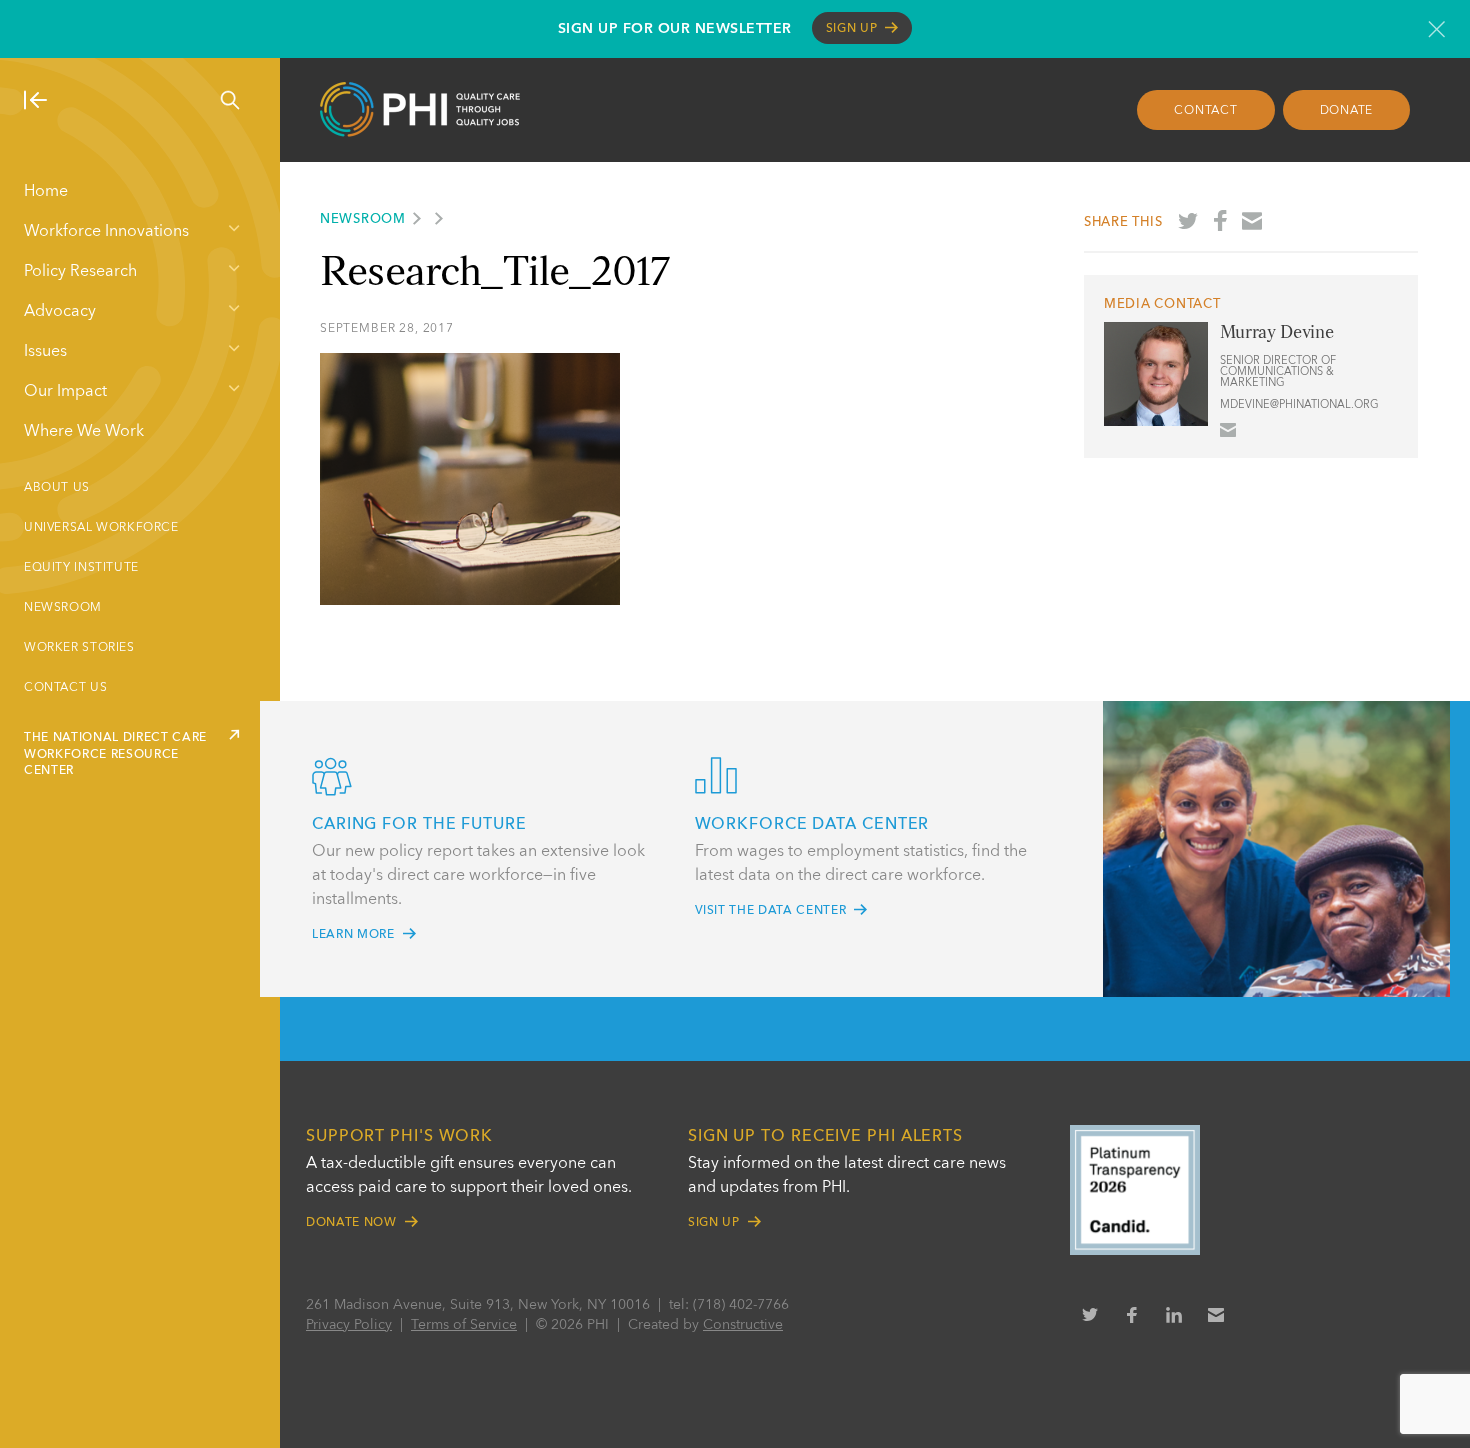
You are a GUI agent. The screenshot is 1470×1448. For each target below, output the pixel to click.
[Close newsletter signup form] (1436, 29)
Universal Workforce (101, 528)
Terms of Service (464, 1325)
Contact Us (65, 688)
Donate (1347, 111)
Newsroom (63, 608)
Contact (1205, 111)
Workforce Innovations (106, 232)
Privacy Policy (349, 1325)
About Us (57, 488)
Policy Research (80, 272)
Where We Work (84, 432)
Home (46, 192)
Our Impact (65, 392)
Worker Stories (79, 648)
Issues (45, 352)
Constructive (743, 1325)
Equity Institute (81, 568)
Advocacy (60, 312)
